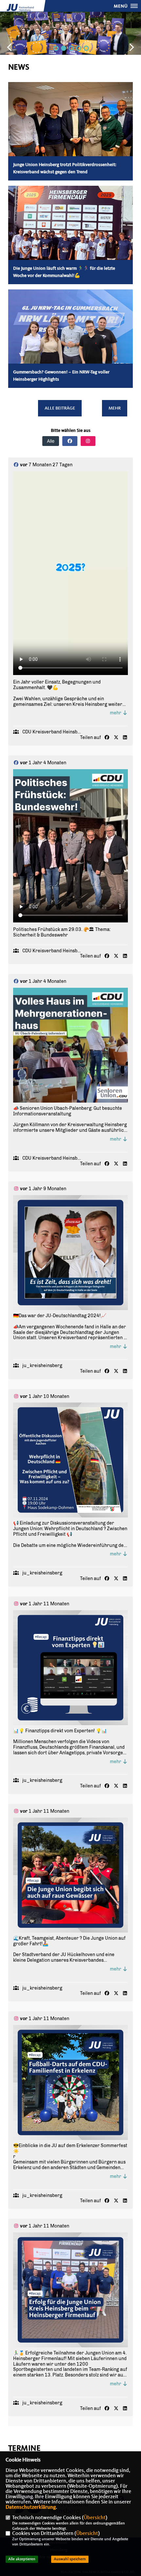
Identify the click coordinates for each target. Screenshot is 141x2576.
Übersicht (95, 2518)
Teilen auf (91, 738)
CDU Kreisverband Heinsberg (54, 732)
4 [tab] (79, 48)
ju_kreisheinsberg (42, 1366)
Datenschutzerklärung (31, 2507)
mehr (116, 713)
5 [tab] (86, 48)
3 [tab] (71, 48)
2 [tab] (64, 48)
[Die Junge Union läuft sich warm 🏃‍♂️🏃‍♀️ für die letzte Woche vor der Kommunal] (70, 237)
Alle (51, 441)
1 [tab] (56, 48)
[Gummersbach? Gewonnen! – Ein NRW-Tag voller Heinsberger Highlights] (70, 331)
